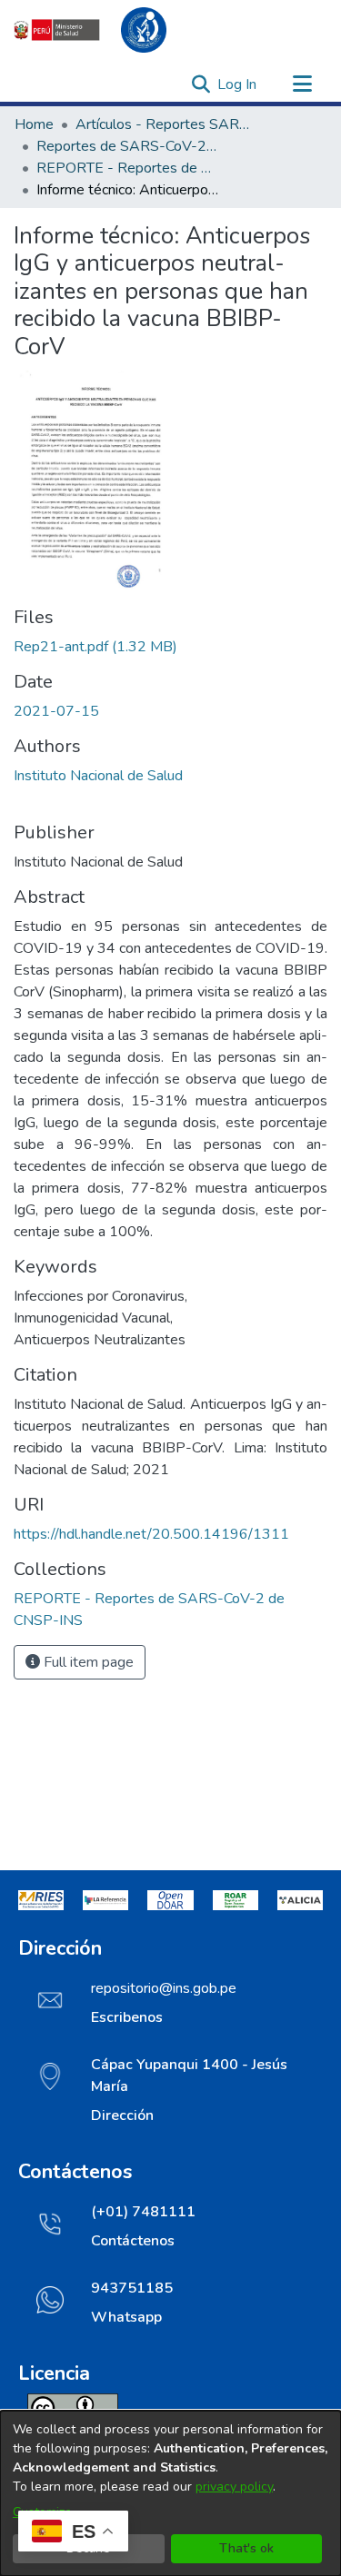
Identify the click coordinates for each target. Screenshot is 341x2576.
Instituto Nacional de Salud (98, 776)
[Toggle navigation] (302, 84)
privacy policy (234, 2487)
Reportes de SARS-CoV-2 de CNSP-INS (127, 146)
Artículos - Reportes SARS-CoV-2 (166, 124)
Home (34, 124)
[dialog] (170, 2493)
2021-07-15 (56, 711)
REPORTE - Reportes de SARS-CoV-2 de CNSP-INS (127, 168)
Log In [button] (238, 84)
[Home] (100, 30)
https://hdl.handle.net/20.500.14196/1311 (151, 1534)
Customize (42, 2512)
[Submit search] (201, 84)
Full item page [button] (87, 1662)
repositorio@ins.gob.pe (164, 1988)
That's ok (246, 2548)
